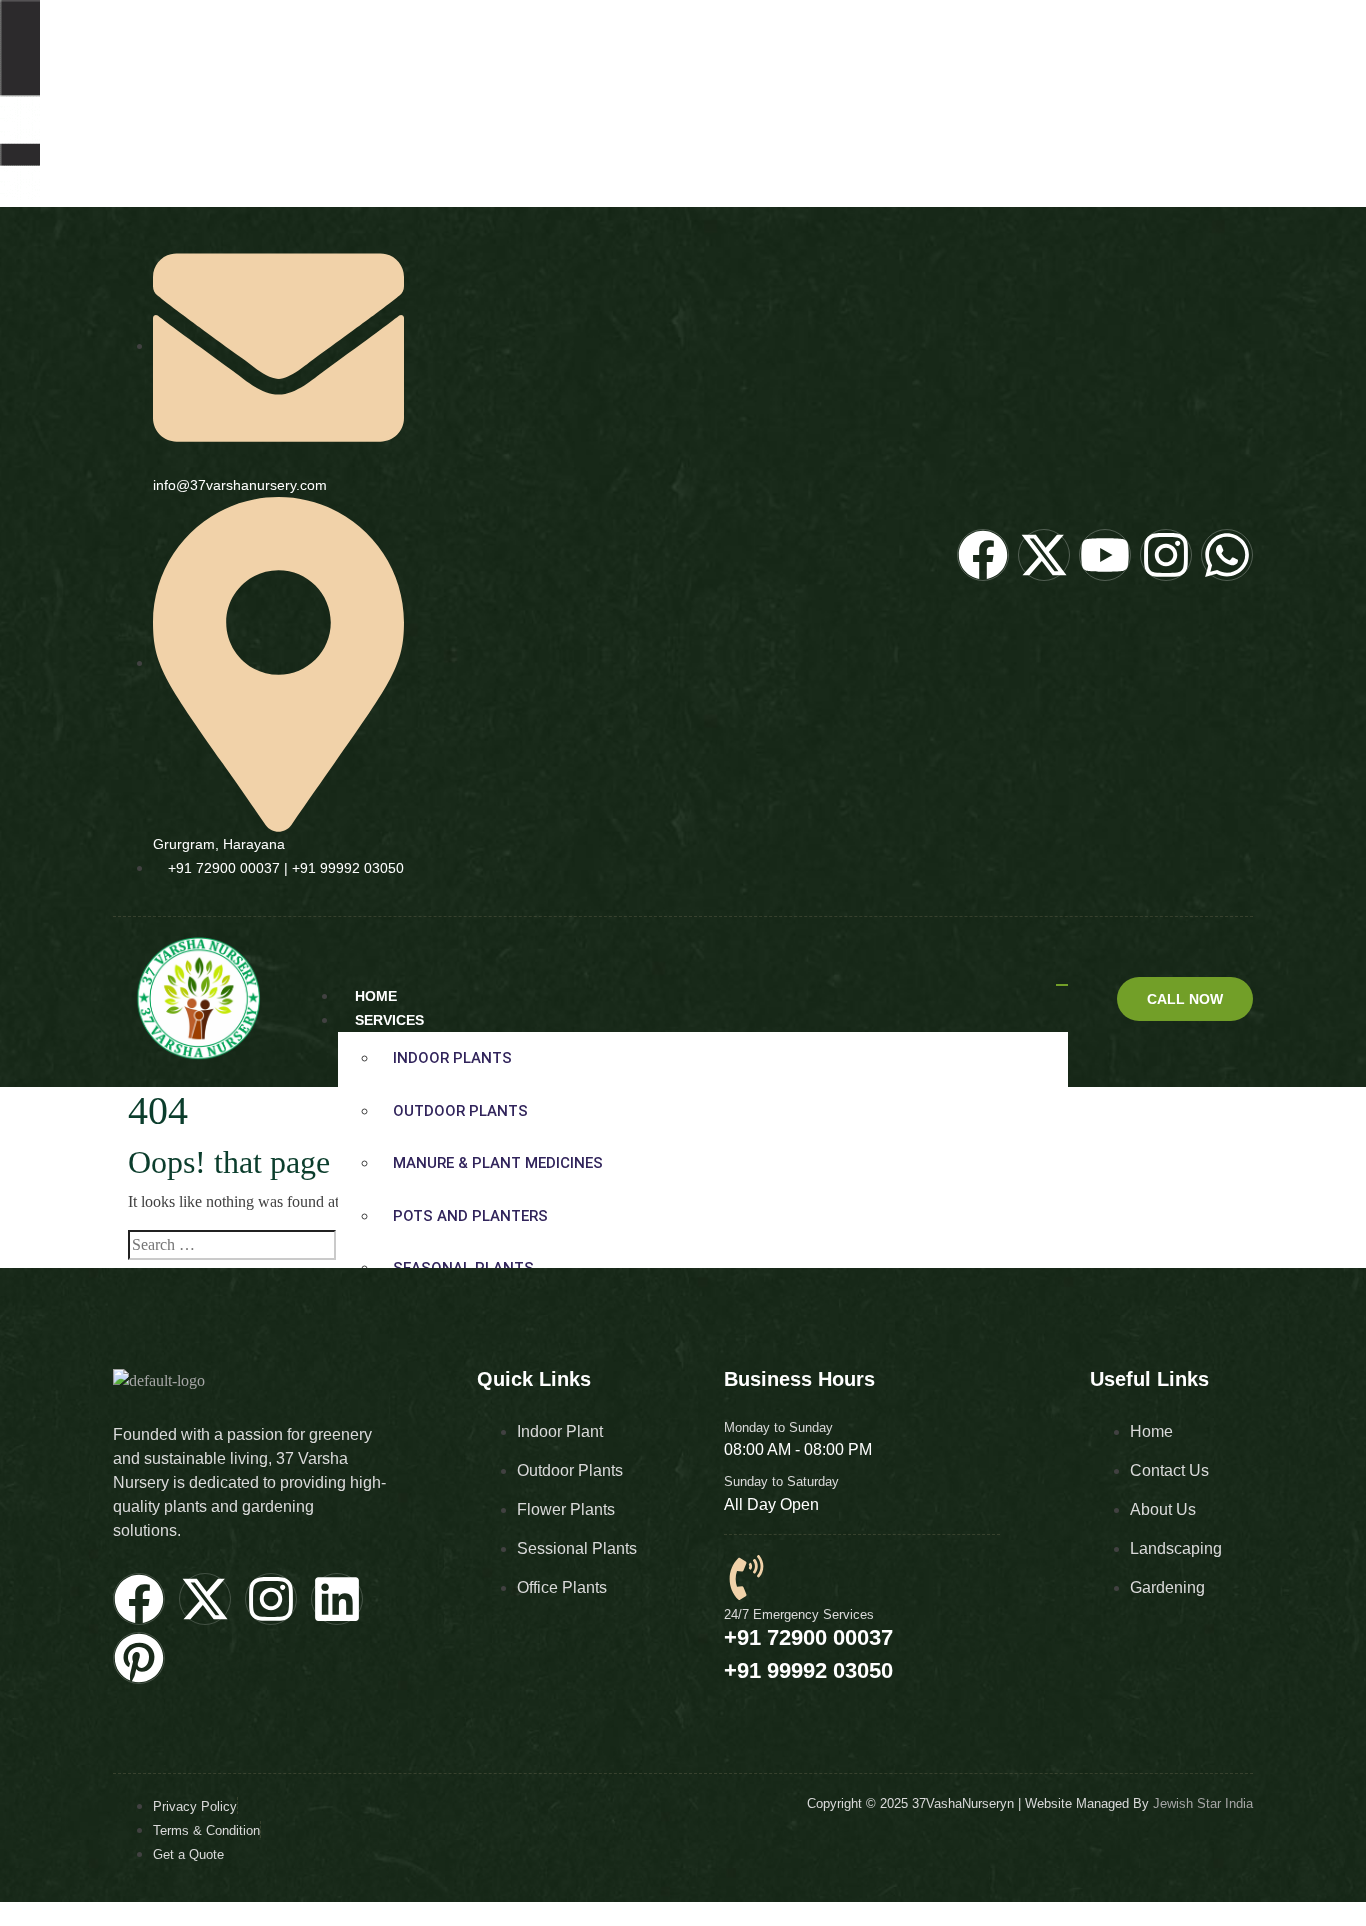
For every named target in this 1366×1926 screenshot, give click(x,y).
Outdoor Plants (460, 1111)
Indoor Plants (452, 1058)
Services (389, 1020)
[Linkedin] (337, 1599)
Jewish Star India (1203, 1803)
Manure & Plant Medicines (498, 1163)
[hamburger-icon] (1062, 985)
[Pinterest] (139, 1658)
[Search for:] (232, 1245)
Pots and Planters (470, 1216)
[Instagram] (271, 1599)
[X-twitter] (205, 1599)
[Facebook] (139, 1599)
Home (376, 996)
